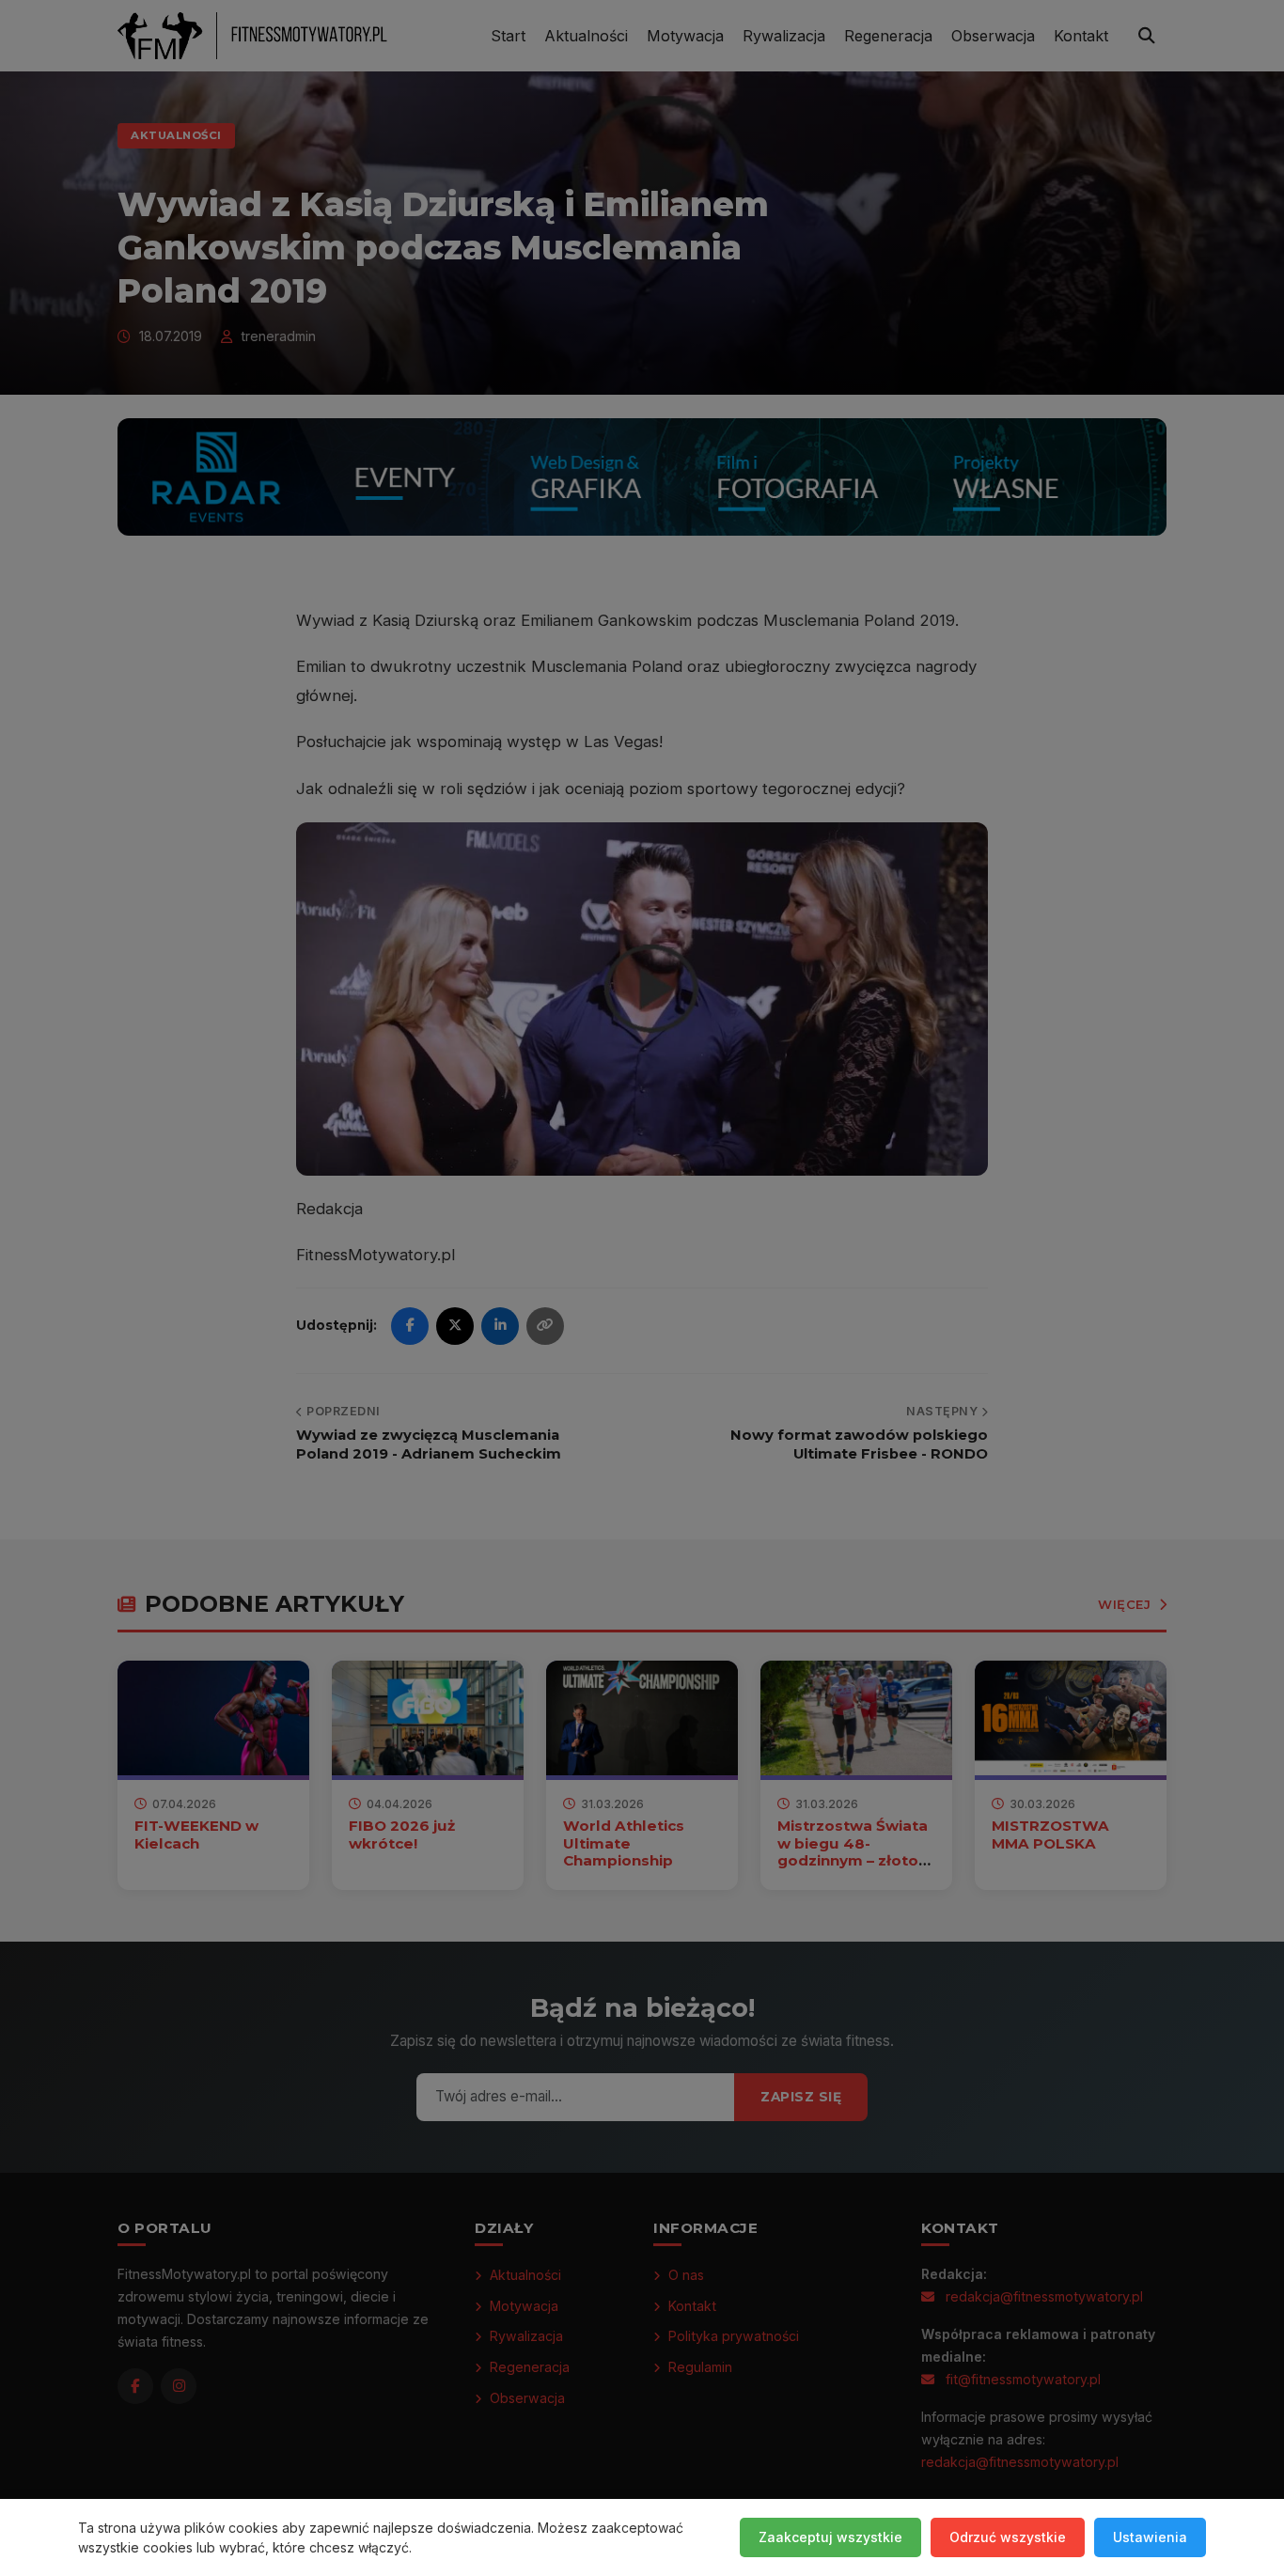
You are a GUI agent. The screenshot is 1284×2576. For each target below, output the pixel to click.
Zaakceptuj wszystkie (830, 2537)
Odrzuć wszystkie (1008, 2537)
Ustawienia (1150, 2537)
